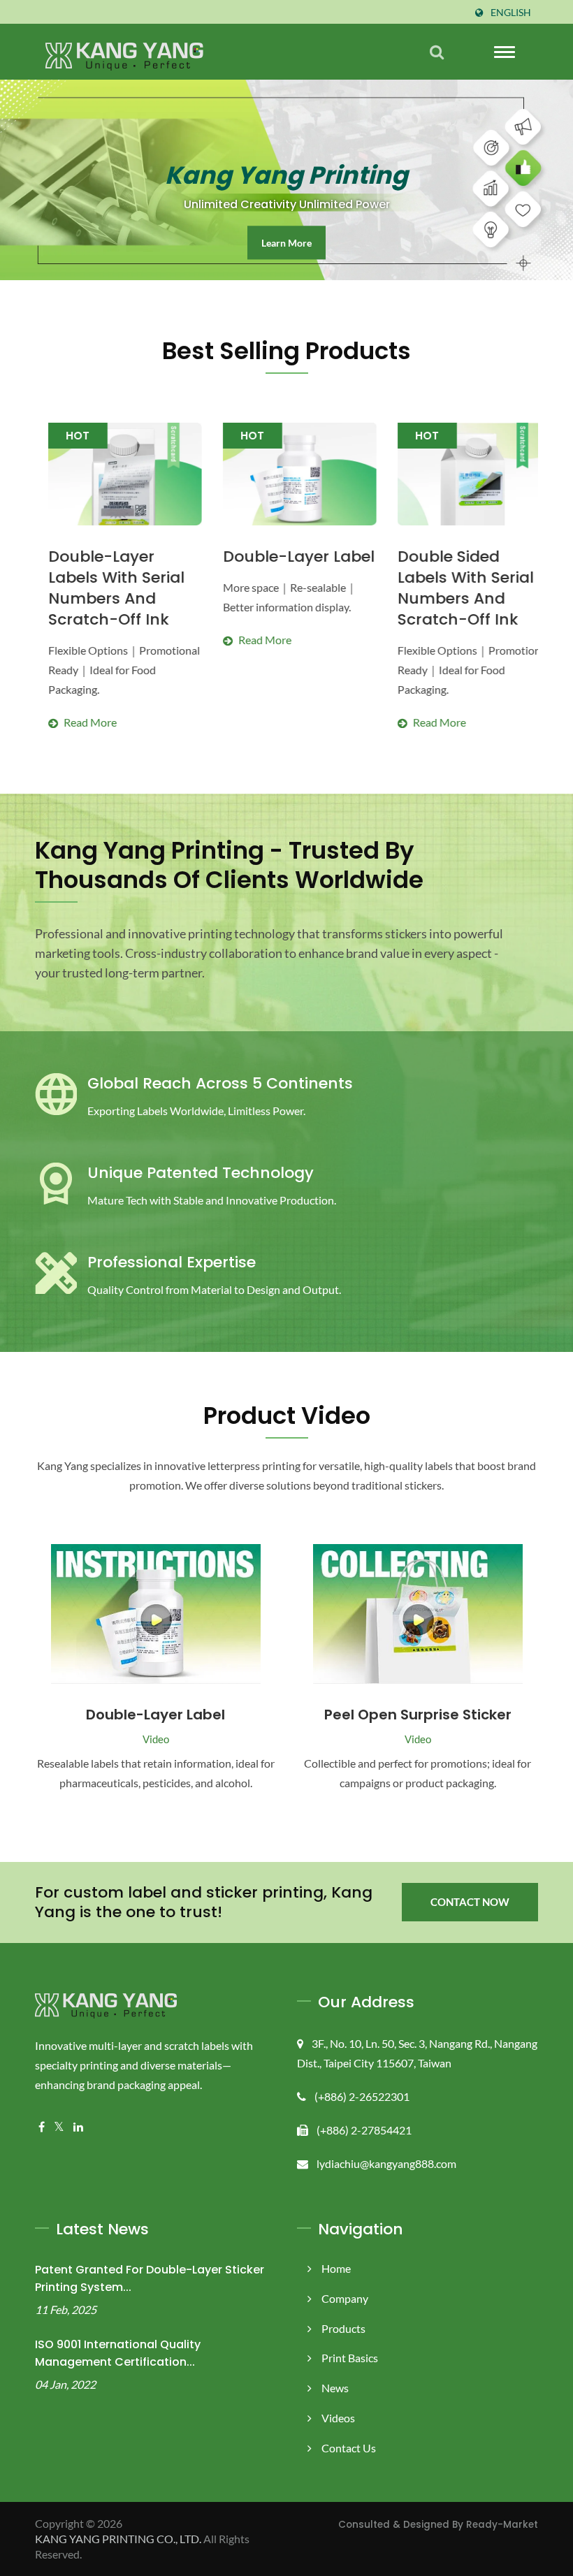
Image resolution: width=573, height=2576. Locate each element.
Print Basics (350, 2358)
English (511, 13)
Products (343, 2328)
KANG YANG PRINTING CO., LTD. (118, 2539)
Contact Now (470, 1902)
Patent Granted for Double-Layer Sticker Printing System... (150, 2278)
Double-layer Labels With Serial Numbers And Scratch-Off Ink (103, 588)
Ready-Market (502, 2525)
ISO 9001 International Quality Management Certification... (118, 2353)
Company (345, 2298)
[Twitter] (59, 2127)
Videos (338, 2418)
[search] (437, 52)
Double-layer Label (285, 557)
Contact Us (349, 2448)
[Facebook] (42, 2127)
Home (336, 2268)
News (335, 2388)
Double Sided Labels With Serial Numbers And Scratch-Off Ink (452, 588)
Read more (111, 686)
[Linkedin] (78, 2127)
